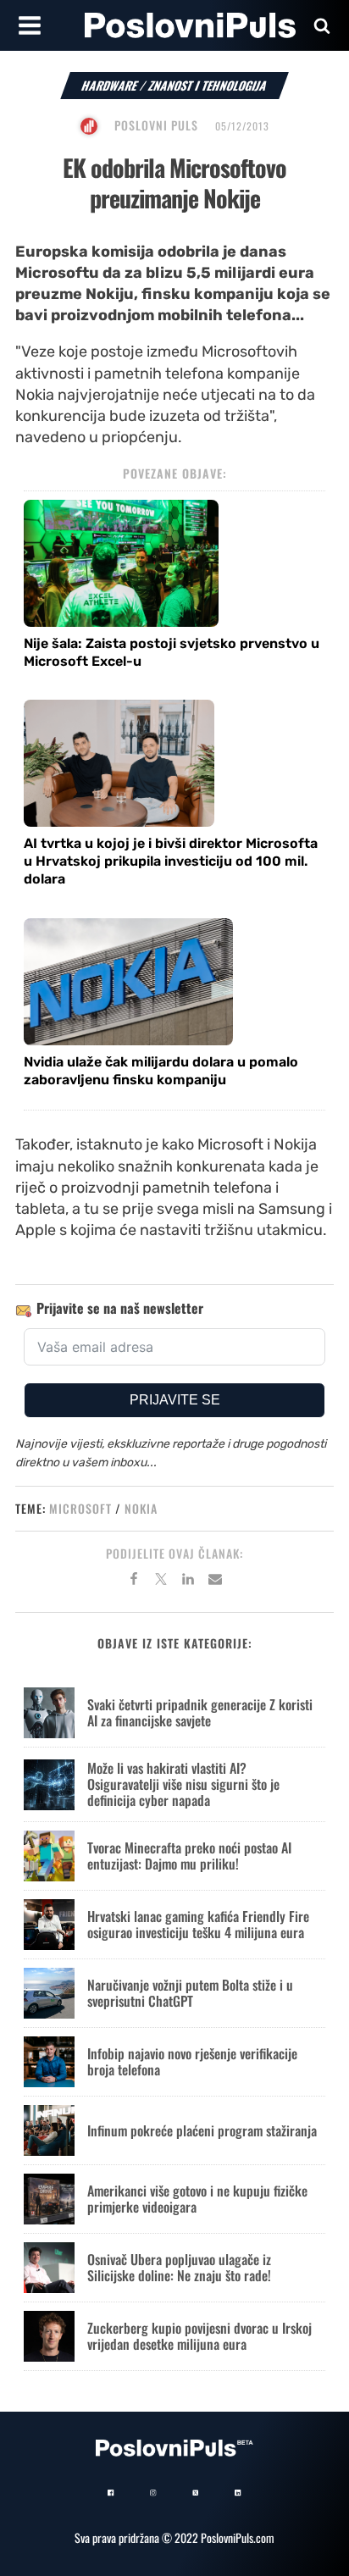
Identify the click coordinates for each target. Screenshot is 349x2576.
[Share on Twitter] (161, 1582)
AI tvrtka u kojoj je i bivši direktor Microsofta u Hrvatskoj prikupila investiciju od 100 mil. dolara (171, 861)
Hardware (110, 85)
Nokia (141, 1508)
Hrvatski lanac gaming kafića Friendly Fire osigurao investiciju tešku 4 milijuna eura (198, 1924)
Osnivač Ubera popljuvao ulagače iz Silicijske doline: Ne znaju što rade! (179, 2267)
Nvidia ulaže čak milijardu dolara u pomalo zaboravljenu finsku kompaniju (161, 1071)
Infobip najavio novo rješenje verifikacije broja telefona (192, 2061)
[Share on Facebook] (134, 1582)
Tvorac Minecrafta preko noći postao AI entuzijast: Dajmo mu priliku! (189, 1856)
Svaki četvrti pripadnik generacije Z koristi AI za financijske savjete (200, 1712)
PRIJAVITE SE (175, 1400)
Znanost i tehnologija (208, 85)
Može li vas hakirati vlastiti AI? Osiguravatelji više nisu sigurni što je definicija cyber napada (183, 1784)
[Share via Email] (215, 1582)
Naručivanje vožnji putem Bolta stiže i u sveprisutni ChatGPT (190, 1993)
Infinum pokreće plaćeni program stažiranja (202, 2130)
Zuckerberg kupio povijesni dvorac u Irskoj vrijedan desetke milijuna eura (199, 2336)
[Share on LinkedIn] (188, 1582)
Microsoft (80, 1508)
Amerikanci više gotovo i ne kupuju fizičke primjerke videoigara (197, 2199)
